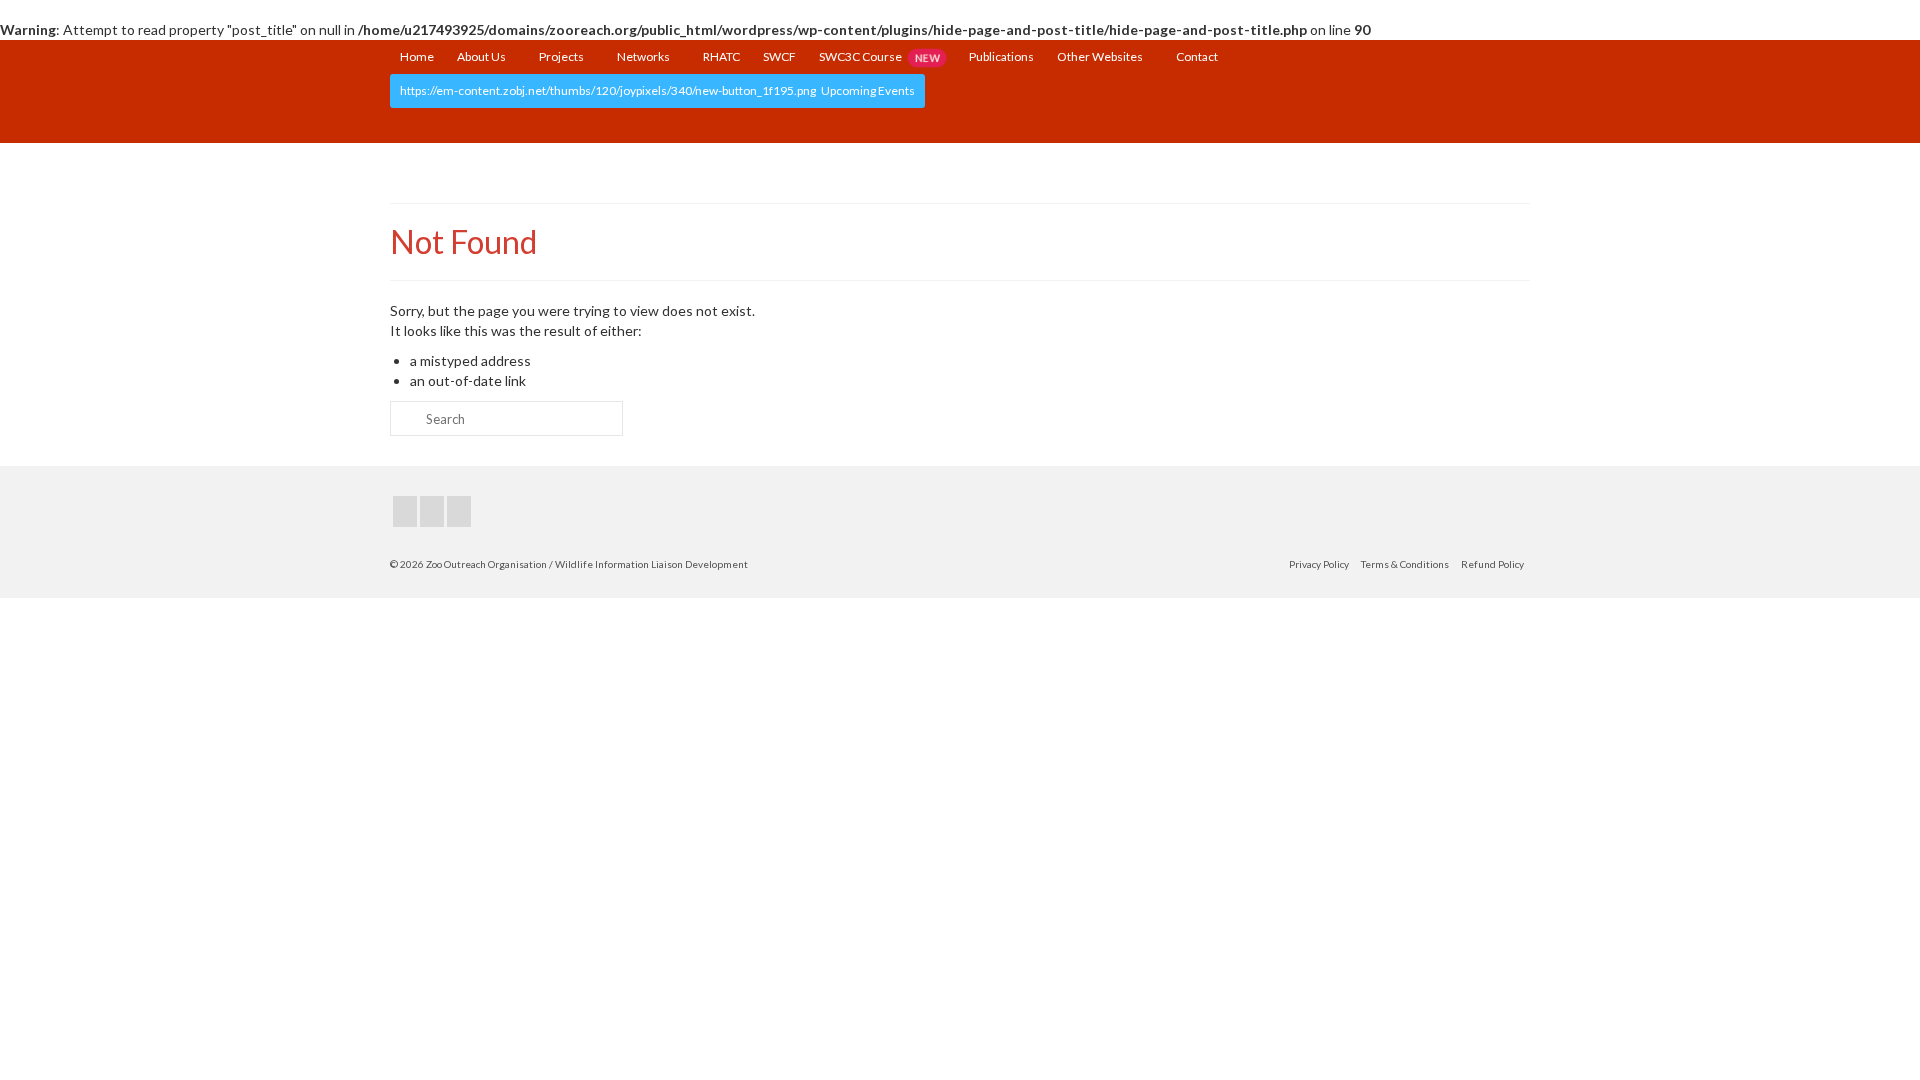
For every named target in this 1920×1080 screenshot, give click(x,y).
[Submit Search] (405, 418)
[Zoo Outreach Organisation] (960, 167)
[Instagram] (459, 511)
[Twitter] (432, 511)
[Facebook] (405, 511)
